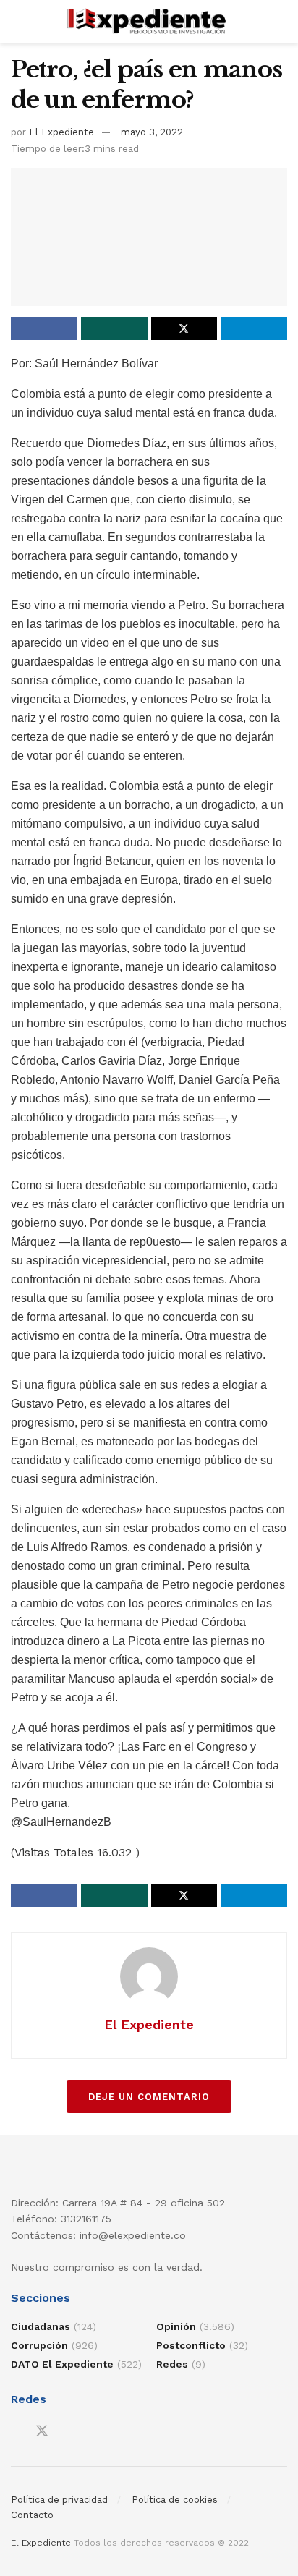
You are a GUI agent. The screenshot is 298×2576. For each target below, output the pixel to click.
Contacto (32, 2515)
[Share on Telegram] (254, 328)
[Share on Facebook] (44, 328)
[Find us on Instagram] (68, 2432)
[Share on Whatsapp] (114, 328)
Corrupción (39, 2345)
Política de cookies (175, 2500)
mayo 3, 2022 (152, 132)
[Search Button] (281, 22)
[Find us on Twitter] (42, 2431)
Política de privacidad (59, 2500)
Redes (172, 2364)
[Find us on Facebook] (16, 2432)
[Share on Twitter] (184, 328)
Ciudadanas (41, 2326)
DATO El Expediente (62, 2364)
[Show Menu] (17, 22)
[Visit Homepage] (149, 22)
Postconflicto (191, 2345)
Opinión (176, 2326)
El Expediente (61, 132)
